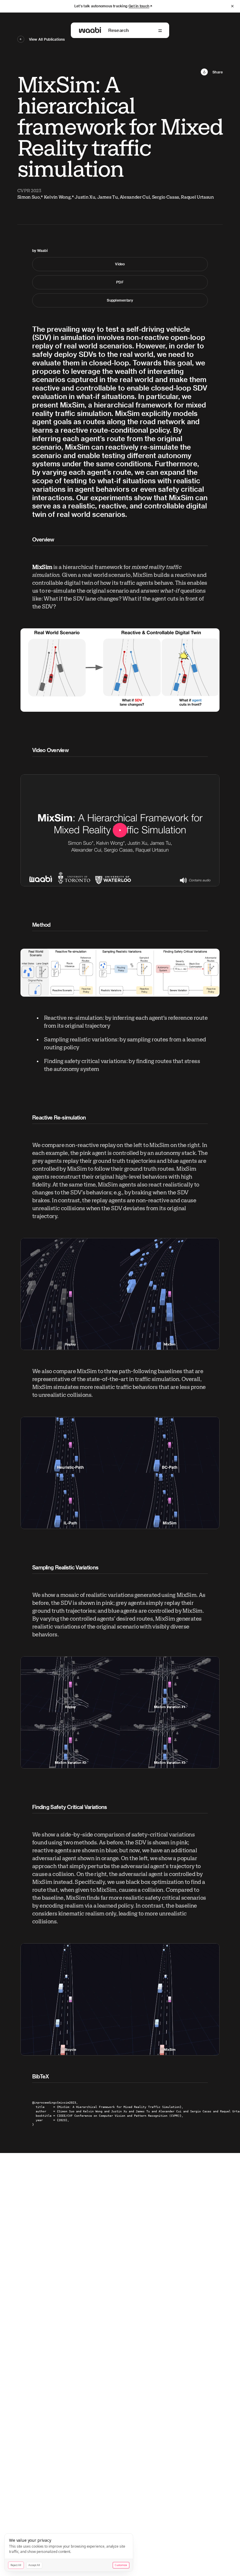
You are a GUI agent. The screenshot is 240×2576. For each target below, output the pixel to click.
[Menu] (160, 31)
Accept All (34, 2565)
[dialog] (69, 2553)
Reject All (16, 2565)
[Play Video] (120, 830)
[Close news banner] (232, 6)
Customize (121, 2565)
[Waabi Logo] (90, 30)
